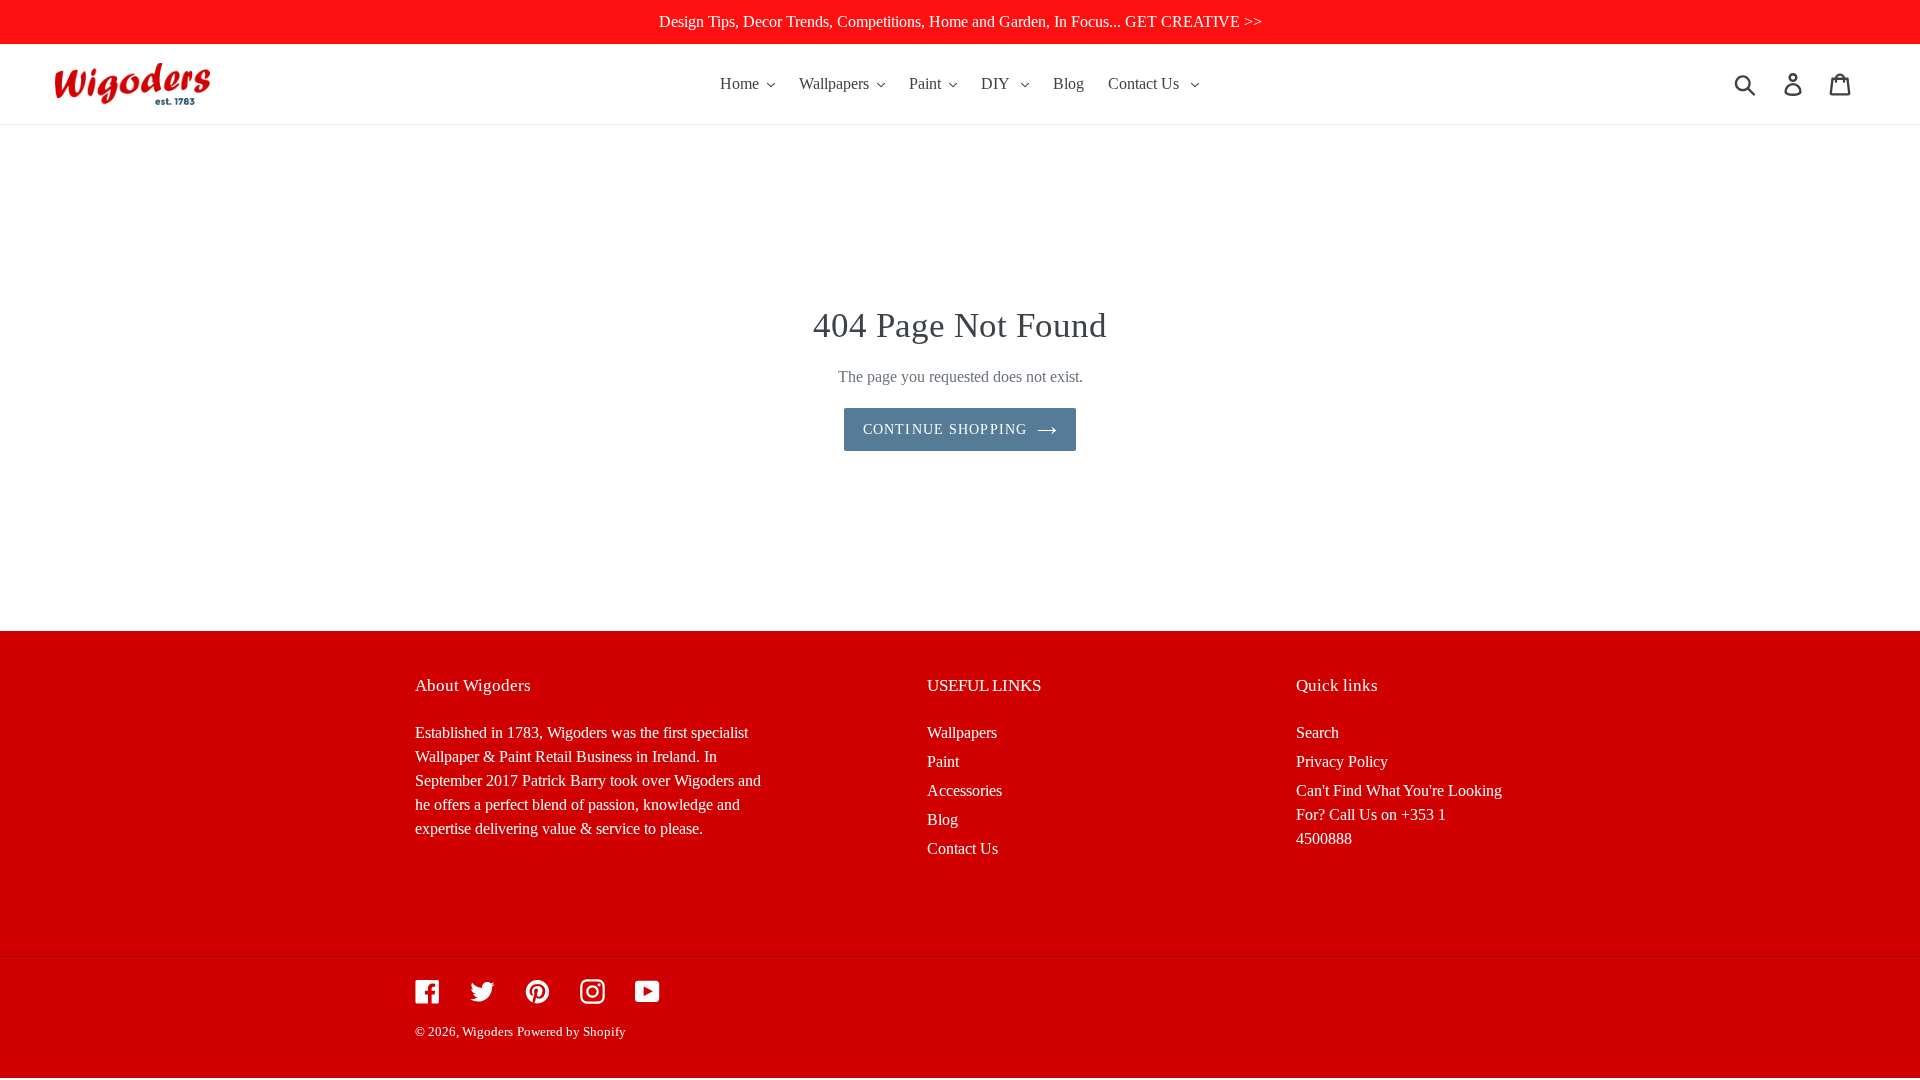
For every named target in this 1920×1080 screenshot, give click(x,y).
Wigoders (487, 1031)
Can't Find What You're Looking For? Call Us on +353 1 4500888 (1399, 814)
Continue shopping (945, 429)
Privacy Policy (1342, 761)
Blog (942, 819)
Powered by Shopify (571, 1031)
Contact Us (962, 848)
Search (1317, 732)
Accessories (964, 790)
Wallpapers (962, 732)
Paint (943, 761)
